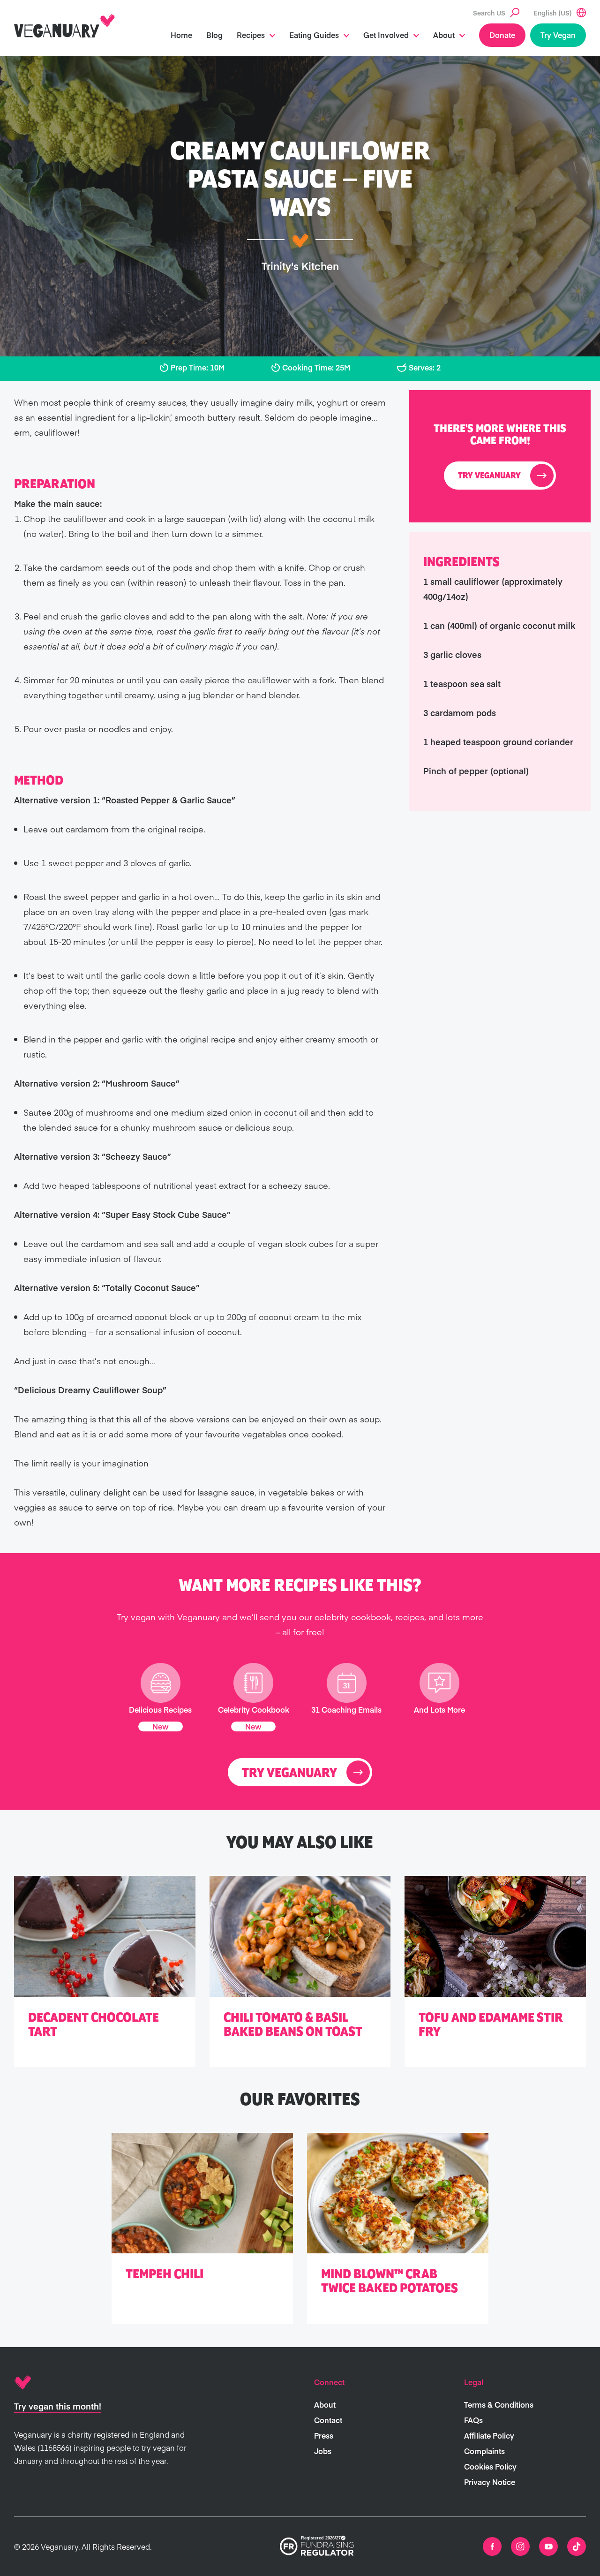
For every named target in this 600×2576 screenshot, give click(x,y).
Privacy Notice (490, 2482)
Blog (214, 35)
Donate (502, 35)
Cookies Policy (490, 2466)
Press (324, 2435)
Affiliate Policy (489, 2435)
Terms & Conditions (499, 2404)
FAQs (473, 2420)
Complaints (484, 2451)
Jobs (323, 2451)
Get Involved (386, 35)
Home (181, 35)
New (161, 1726)
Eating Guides (314, 35)
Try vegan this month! (58, 2406)
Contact (328, 2420)
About (444, 35)
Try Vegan (558, 35)
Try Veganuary (489, 476)
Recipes (251, 35)
